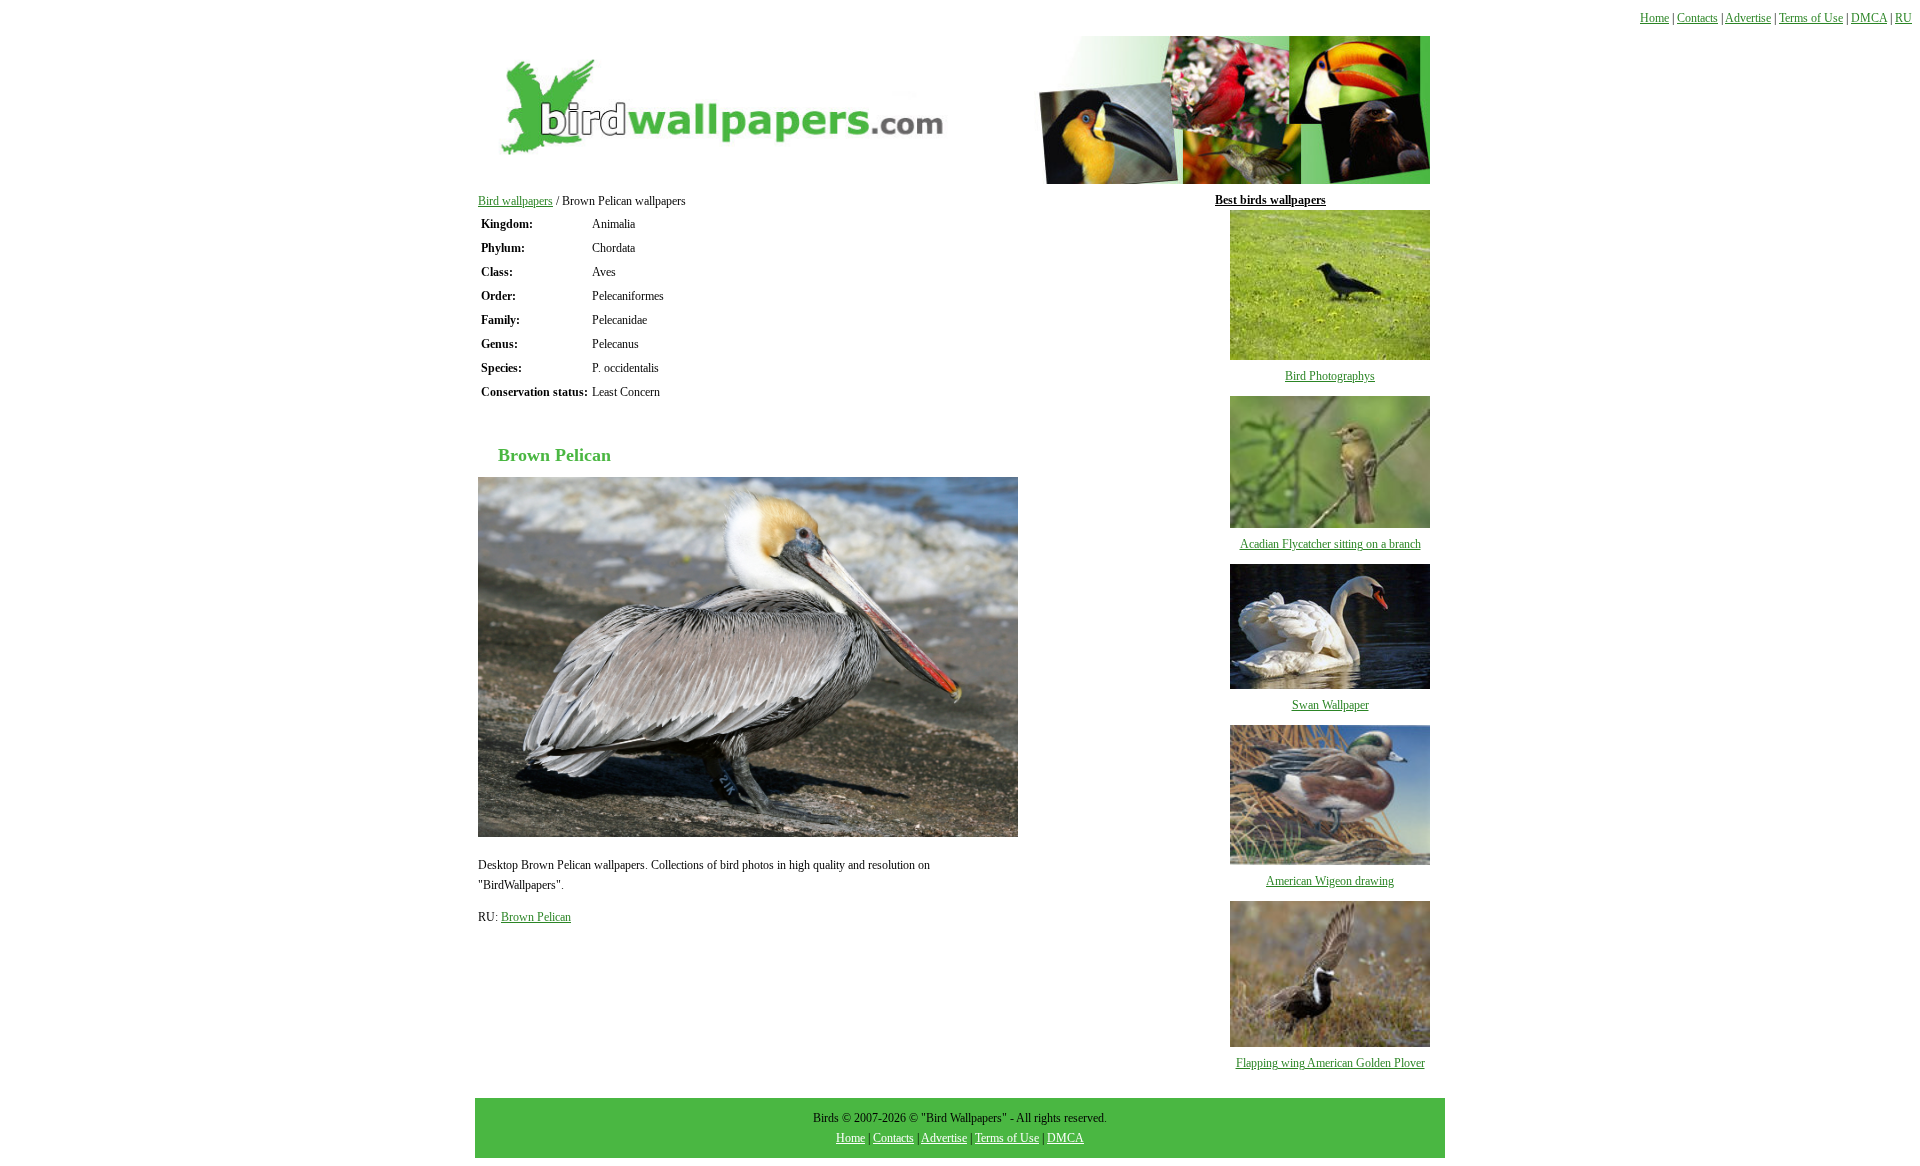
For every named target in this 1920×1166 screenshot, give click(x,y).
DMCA (1869, 18)
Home (1654, 18)
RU (1903, 18)
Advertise (1748, 18)
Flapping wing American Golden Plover (1330, 1063)
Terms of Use (1811, 18)
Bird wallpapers (515, 201)
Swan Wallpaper (1330, 705)
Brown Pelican (536, 917)
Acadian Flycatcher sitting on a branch (1330, 544)
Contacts (1697, 18)
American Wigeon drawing (1330, 881)
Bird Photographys (1330, 376)
